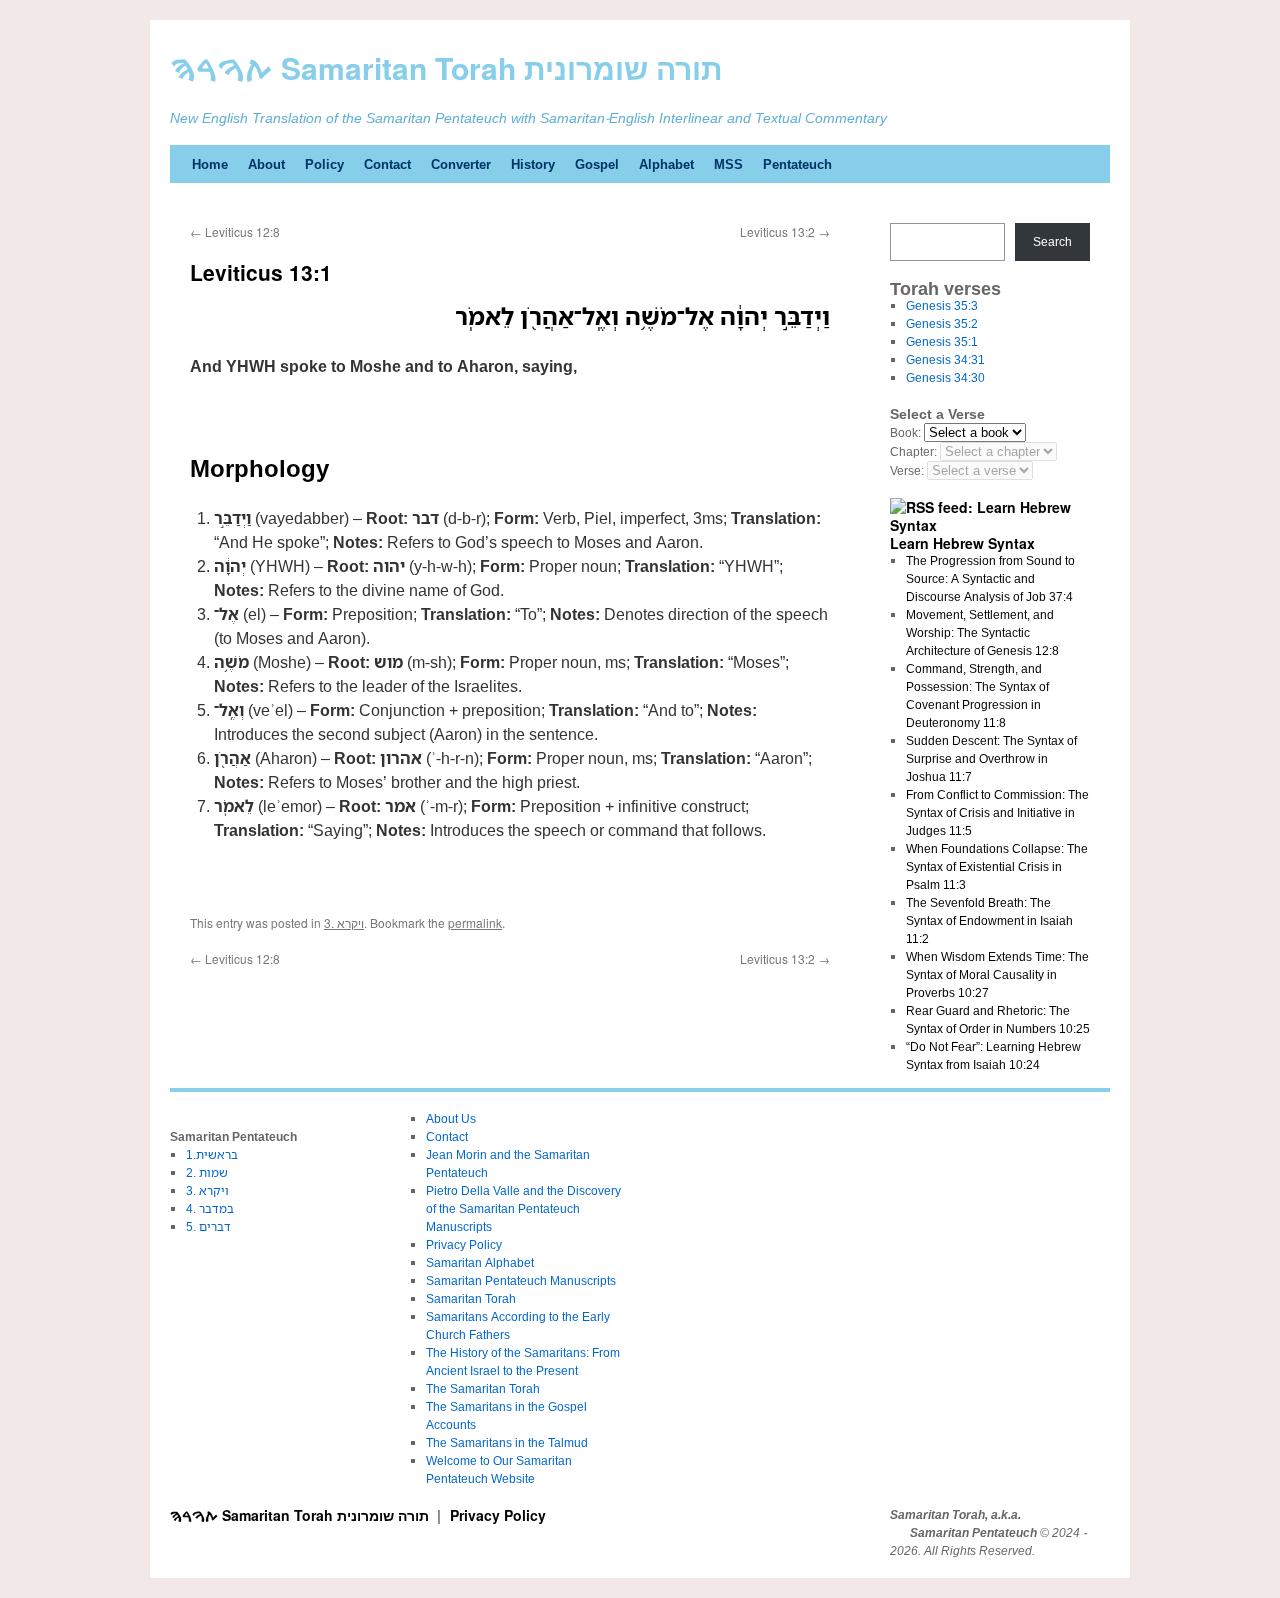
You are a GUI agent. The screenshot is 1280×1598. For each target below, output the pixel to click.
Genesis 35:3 (942, 305)
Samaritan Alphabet (480, 1262)
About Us (451, 1118)
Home (210, 164)
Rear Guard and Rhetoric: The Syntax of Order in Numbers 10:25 (998, 1019)
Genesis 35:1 (942, 341)
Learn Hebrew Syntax (962, 543)
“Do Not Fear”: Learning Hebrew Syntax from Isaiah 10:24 (993, 1055)
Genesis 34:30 (945, 377)
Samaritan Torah (471, 1298)
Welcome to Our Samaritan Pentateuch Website (499, 1469)
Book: (905, 432)
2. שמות (207, 1172)
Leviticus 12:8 (235, 231)
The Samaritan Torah (483, 1388)
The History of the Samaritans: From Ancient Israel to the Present (523, 1361)
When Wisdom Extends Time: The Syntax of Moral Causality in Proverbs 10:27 (997, 974)
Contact (387, 164)
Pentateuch (797, 164)
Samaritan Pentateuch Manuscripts (521, 1280)
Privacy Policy (464, 1244)
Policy (324, 164)
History (533, 164)
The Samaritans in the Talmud (507, 1442)
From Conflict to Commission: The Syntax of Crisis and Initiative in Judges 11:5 (997, 812)
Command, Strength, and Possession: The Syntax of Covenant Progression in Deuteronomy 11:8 (977, 695)
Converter (461, 164)
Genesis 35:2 (942, 323)
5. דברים (208, 1226)
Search (1052, 241)
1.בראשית (212, 1154)
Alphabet (666, 164)
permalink (475, 922)
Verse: (907, 470)
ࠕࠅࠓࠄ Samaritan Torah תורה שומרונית (446, 67)
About (266, 164)
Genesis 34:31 (945, 359)
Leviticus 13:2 (785, 231)
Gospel (597, 164)
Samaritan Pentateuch (973, 1533)
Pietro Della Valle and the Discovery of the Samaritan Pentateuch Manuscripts (523, 1208)
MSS (728, 164)
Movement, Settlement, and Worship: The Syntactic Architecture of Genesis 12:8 (982, 632)
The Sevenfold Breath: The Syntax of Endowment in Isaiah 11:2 (989, 920)
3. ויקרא (344, 922)
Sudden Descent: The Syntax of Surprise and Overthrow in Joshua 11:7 (991, 758)
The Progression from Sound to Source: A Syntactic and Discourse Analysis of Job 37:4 (990, 578)
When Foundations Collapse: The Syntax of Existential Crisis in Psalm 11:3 (997, 866)
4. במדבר (210, 1208)
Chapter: (913, 451)
